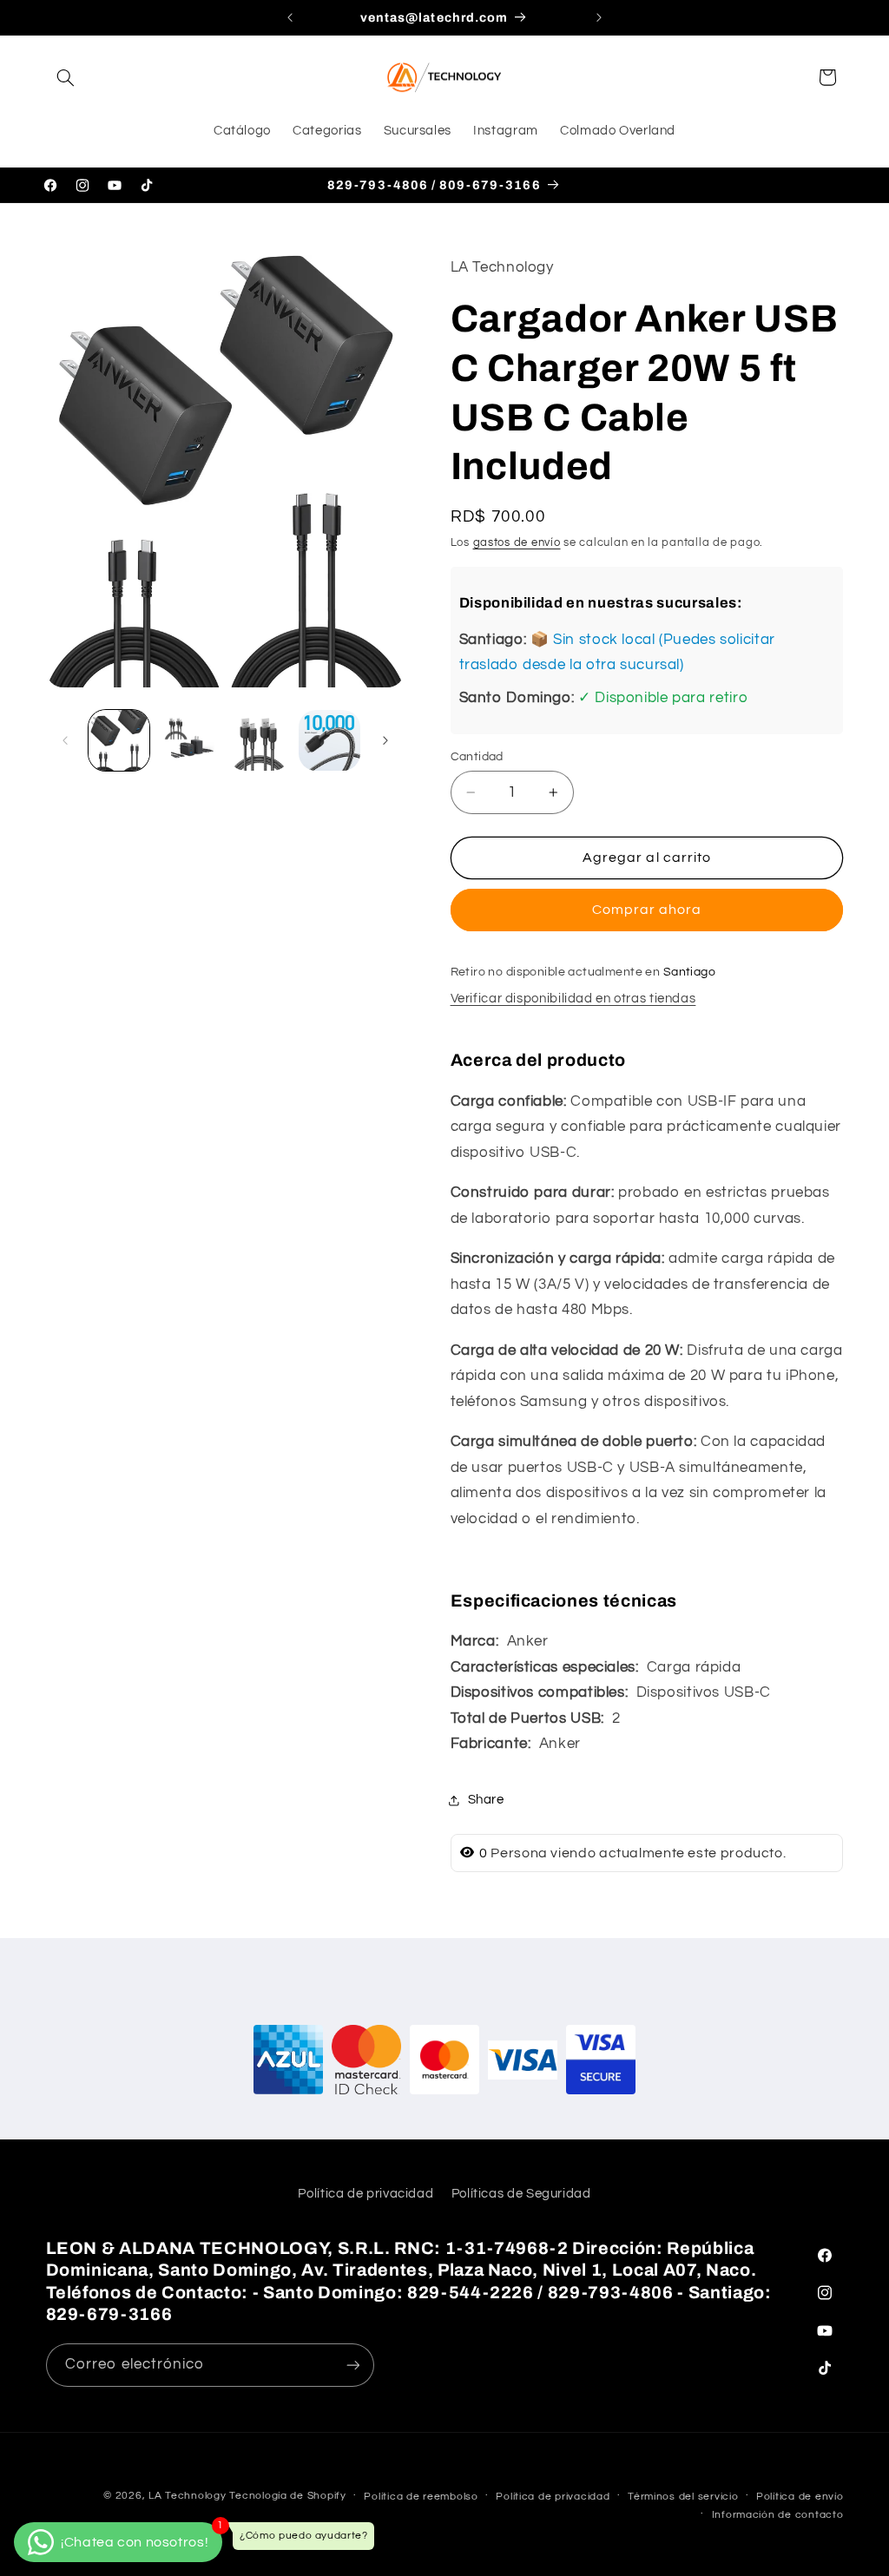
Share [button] (486, 1800)
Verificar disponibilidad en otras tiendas (573, 999)
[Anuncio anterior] (290, 17)
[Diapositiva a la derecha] (385, 740)
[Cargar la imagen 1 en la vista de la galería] (119, 740)
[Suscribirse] (352, 2365)
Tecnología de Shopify (287, 2496)
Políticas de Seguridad (521, 2194)
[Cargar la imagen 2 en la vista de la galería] (189, 740)
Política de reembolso (421, 2497)
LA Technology (188, 2496)
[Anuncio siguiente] (599, 17)
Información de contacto (778, 2515)
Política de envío (800, 2497)
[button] (66, 77)
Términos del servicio (683, 2497)
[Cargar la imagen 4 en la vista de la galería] (329, 740)
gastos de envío (517, 543)
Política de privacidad (365, 2194)
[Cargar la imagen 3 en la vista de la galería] (259, 740)
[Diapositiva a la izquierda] (65, 740)
